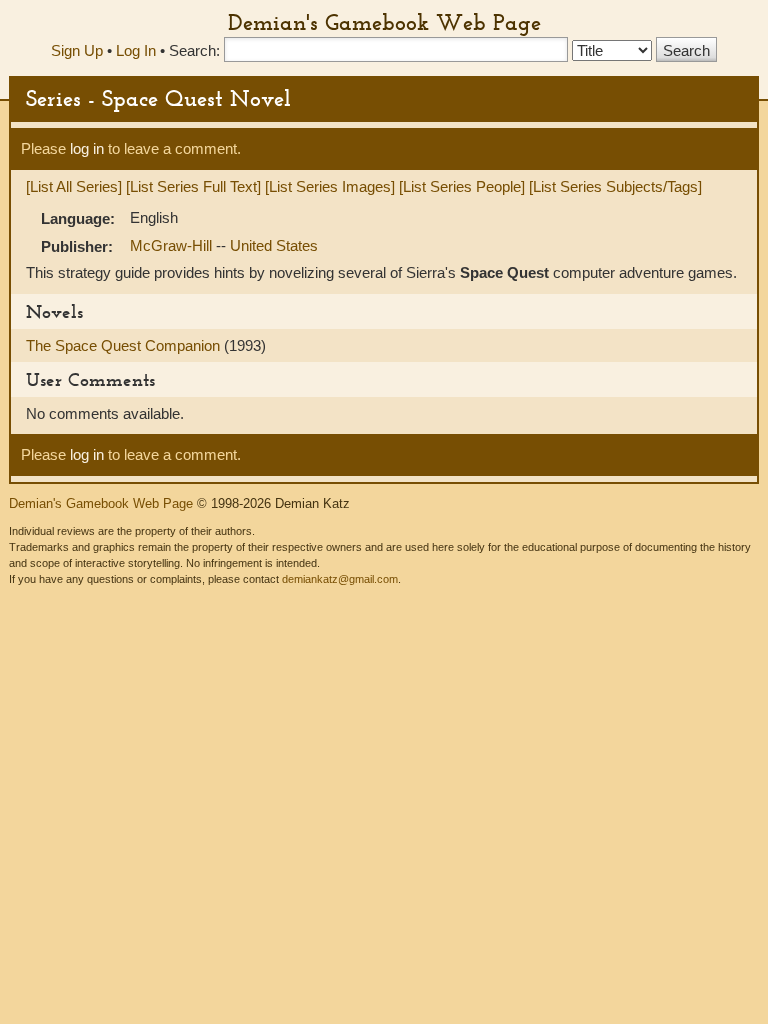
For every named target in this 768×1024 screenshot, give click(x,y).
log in (87, 148)
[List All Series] (74, 186)
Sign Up (77, 50)
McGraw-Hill (173, 245)
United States (274, 245)
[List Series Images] (330, 186)
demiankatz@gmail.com (340, 579)
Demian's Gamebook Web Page (384, 22)
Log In (136, 50)
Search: (194, 50)
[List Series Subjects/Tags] (615, 186)
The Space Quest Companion (125, 345)
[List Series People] (462, 186)
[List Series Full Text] (193, 186)
